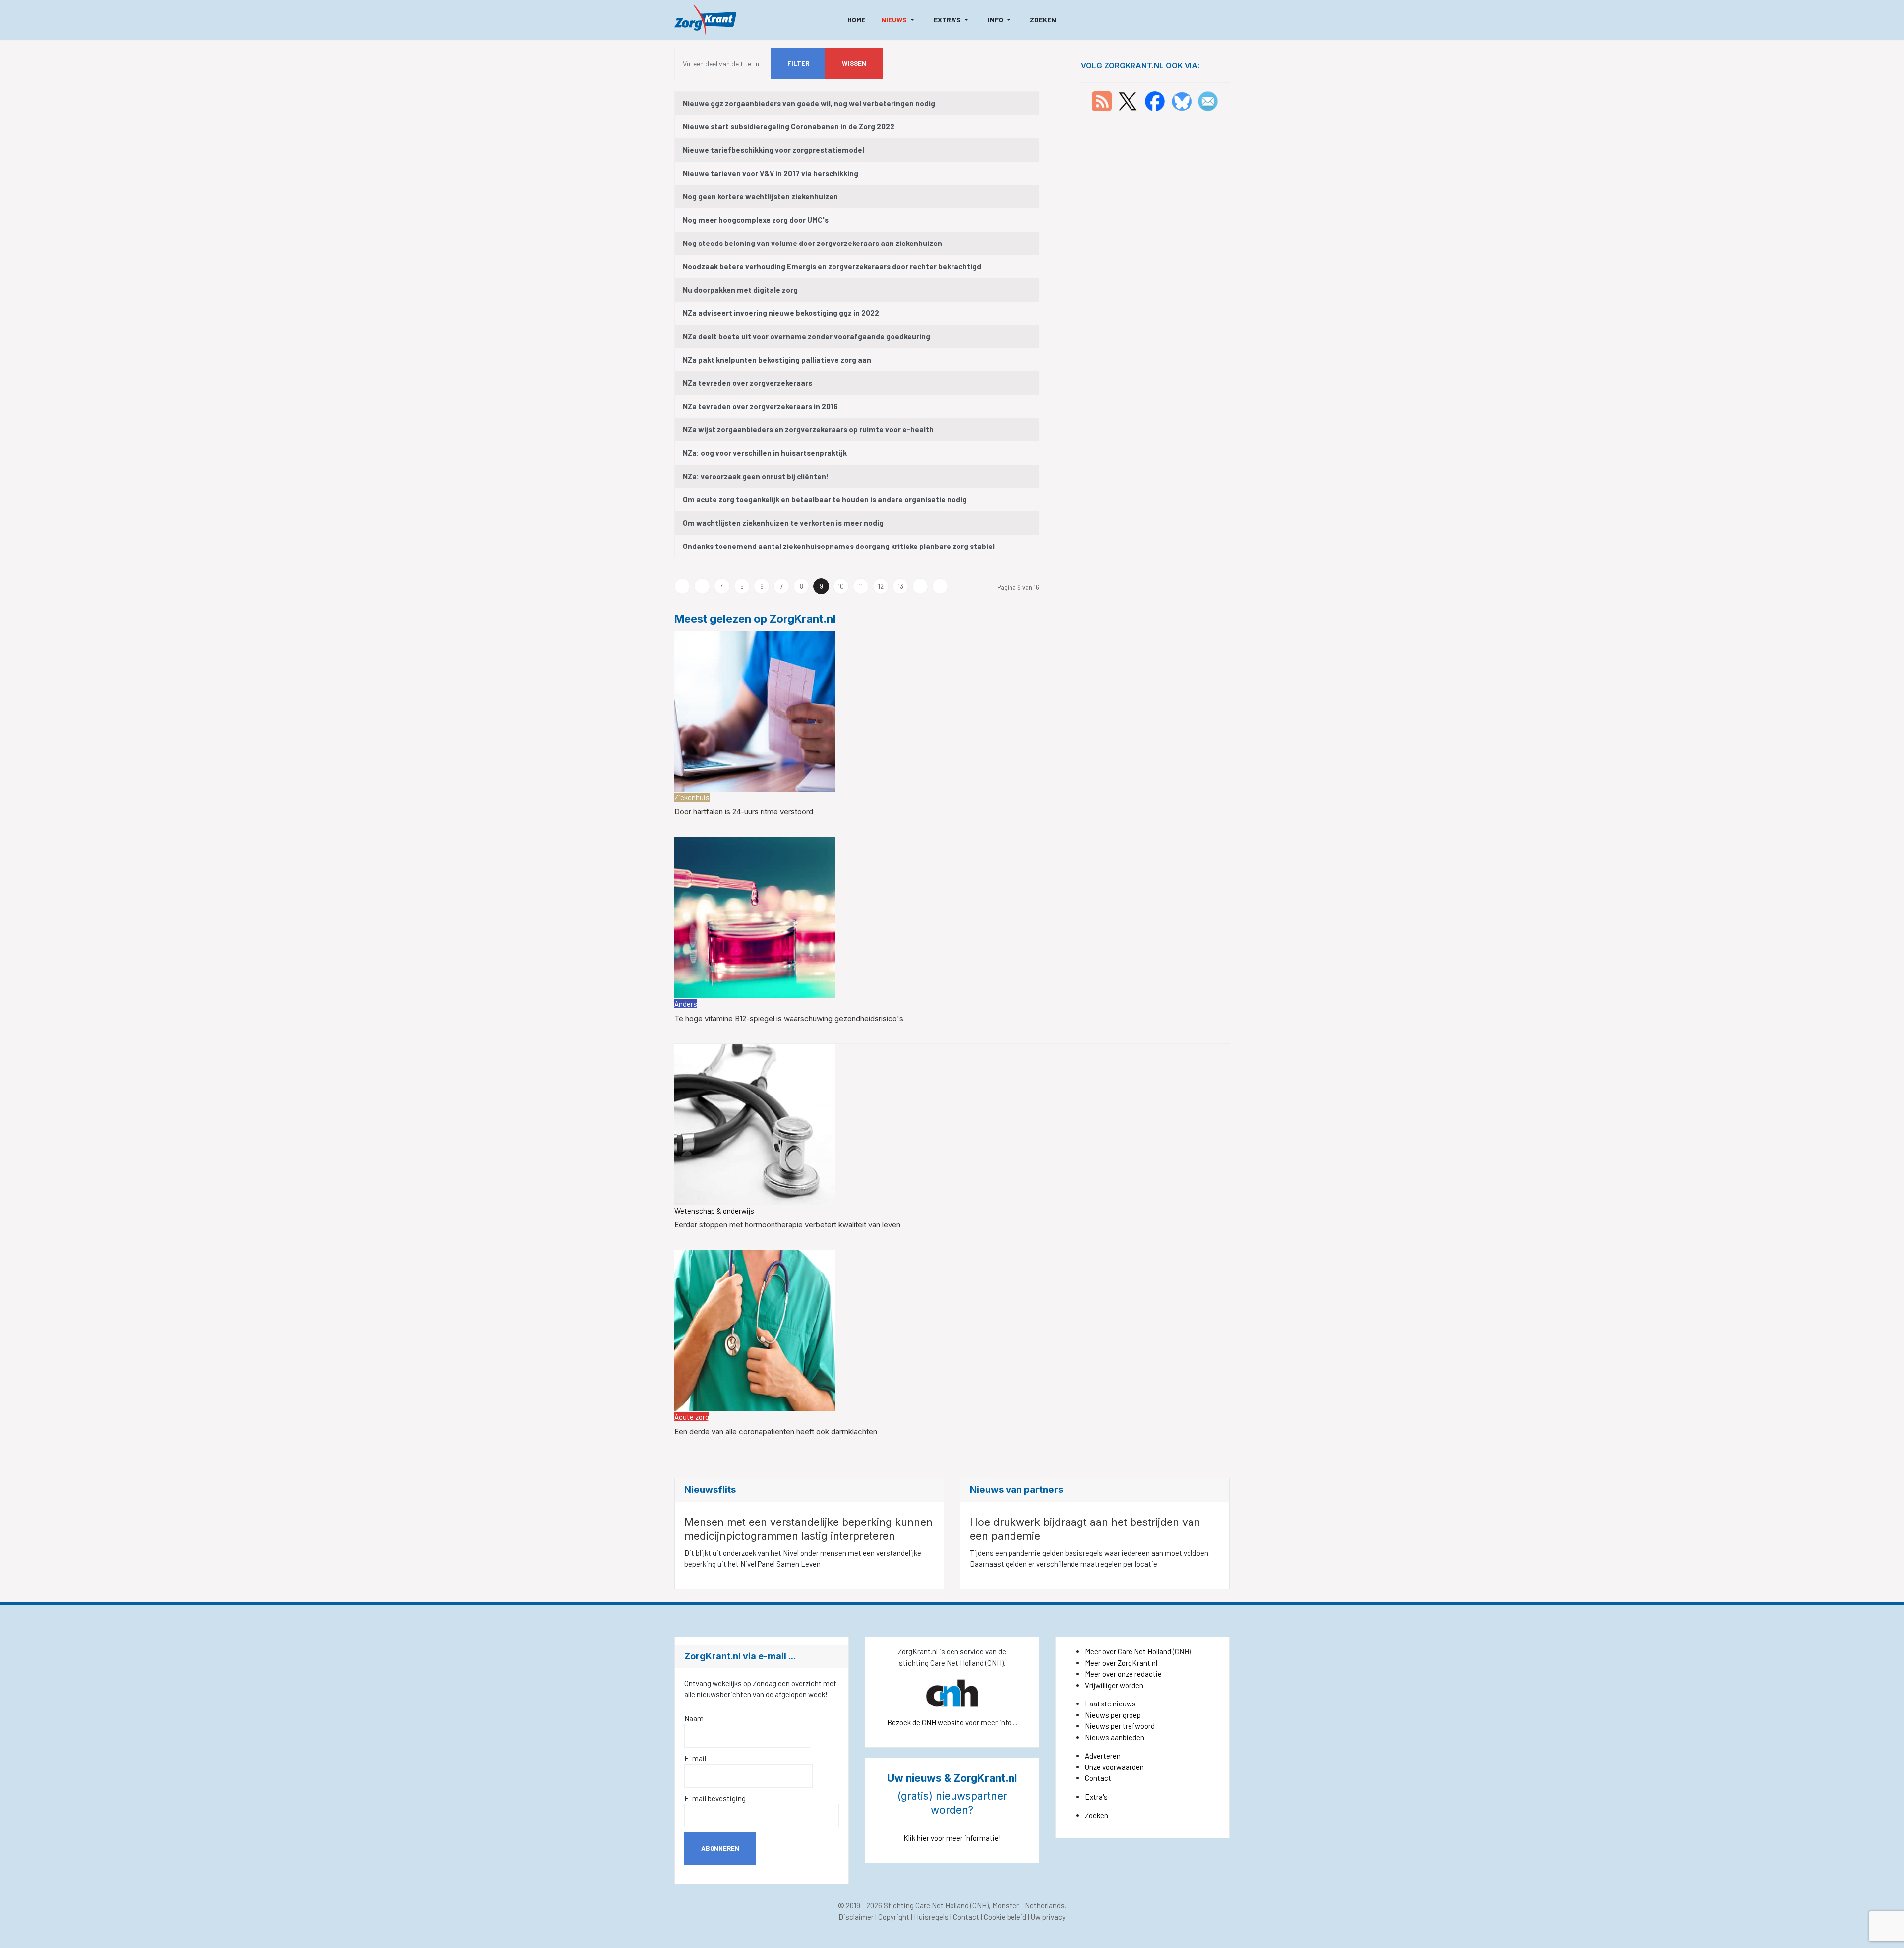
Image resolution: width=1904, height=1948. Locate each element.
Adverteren (1103, 1756)
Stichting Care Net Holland (926, 1905)
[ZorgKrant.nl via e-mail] (1208, 100)
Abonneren (720, 1848)
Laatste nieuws (1110, 1704)
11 (861, 586)
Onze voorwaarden (1114, 1767)
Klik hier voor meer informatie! (952, 1838)
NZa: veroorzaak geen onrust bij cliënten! (756, 476)
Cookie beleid (1005, 1917)
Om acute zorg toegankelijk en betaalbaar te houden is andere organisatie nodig (825, 499)
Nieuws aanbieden (1115, 1737)
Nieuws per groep (1113, 1715)
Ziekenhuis (692, 797)
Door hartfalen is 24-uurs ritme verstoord (744, 812)
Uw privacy (1048, 1917)
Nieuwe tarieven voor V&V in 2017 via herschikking (771, 173)
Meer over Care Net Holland (1128, 1651)
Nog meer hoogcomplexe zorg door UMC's (756, 220)
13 (901, 586)
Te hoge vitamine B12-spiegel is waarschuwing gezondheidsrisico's (789, 1018)
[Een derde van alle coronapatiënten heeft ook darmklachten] (755, 1330)
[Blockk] (705, 20)
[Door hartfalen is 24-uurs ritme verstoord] (755, 710)
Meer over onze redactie (1123, 1674)
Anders (686, 1004)
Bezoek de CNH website (925, 1722)
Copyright (894, 1917)
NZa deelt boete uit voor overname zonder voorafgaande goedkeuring (806, 336)
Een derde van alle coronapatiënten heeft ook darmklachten (776, 1431)
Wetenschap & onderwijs (714, 1211)
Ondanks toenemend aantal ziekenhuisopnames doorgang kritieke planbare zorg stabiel (839, 546)
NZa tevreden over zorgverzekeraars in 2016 (760, 406)
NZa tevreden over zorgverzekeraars (747, 383)
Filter (798, 63)
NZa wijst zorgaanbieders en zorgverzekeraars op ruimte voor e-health (808, 429)
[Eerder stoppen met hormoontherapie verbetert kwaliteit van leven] (755, 1123)
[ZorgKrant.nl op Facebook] (1155, 100)
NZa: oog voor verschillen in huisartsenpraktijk (765, 453)
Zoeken (1097, 1815)
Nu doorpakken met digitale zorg (740, 290)
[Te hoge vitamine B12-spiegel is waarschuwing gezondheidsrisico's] (755, 917)
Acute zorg (692, 1417)
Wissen (854, 63)
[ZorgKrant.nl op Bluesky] (1184, 100)
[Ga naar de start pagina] (682, 586)
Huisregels (931, 1917)
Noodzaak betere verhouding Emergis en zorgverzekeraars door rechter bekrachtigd (832, 266)
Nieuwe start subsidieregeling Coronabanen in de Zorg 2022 (789, 126)
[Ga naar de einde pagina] (940, 586)
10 (841, 586)
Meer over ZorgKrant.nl (1121, 1663)
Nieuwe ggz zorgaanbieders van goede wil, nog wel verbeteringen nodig (809, 103)
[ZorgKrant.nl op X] (1128, 100)
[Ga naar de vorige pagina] (702, 586)
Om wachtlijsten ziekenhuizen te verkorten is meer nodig (783, 523)
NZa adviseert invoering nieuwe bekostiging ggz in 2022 (781, 313)
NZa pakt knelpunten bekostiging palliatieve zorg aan (777, 360)
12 (881, 586)
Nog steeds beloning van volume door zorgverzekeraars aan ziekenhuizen (812, 243)
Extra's (1096, 1797)
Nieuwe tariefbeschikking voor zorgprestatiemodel (773, 150)
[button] (899, 20)
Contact (1098, 1778)
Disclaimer (856, 1917)
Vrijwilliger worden (1114, 1685)
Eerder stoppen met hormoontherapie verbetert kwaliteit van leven (787, 1225)
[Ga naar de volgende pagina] (920, 586)
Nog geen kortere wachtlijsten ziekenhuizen (760, 196)
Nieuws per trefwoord (1120, 1726)
